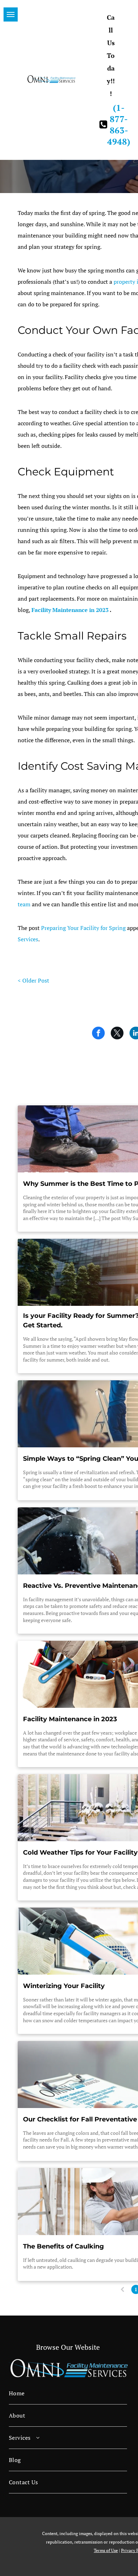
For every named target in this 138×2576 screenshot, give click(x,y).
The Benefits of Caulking (64, 2246)
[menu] (11, 14)
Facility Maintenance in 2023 (70, 610)
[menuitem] (68, 2393)
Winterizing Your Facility (64, 1986)
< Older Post (33, 980)
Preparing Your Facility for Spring (83, 928)
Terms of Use (106, 2550)
